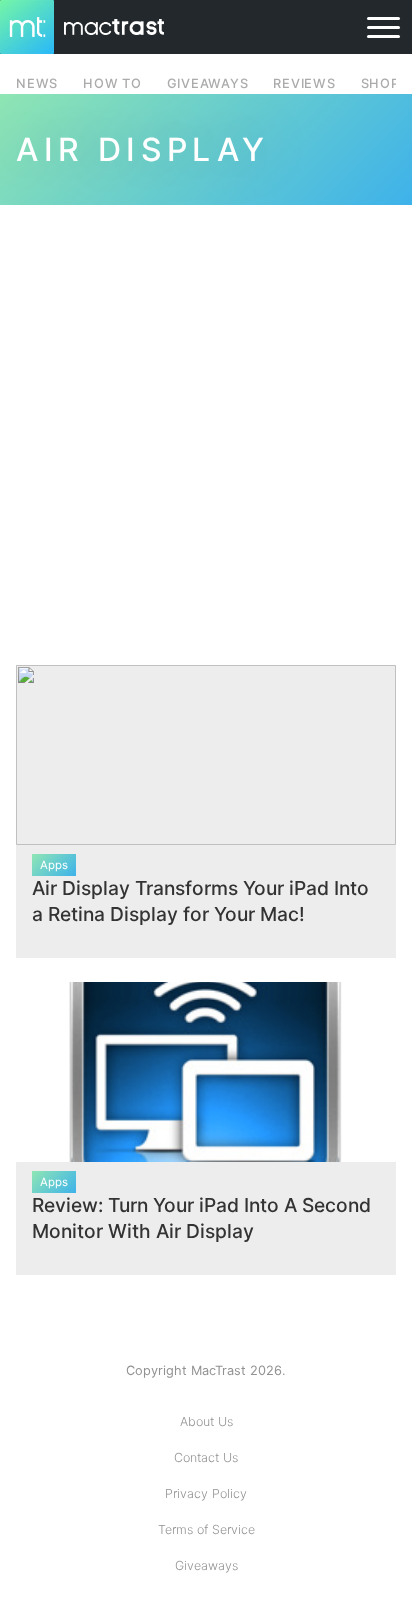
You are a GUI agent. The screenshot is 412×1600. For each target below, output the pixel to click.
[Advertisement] (206, 423)
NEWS (37, 83)
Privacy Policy (206, 1493)
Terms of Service (206, 1529)
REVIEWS (304, 83)
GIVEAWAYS (208, 83)
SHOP (380, 83)
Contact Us (206, 1457)
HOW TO (112, 83)
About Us (206, 1421)
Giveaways (206, 1565)
